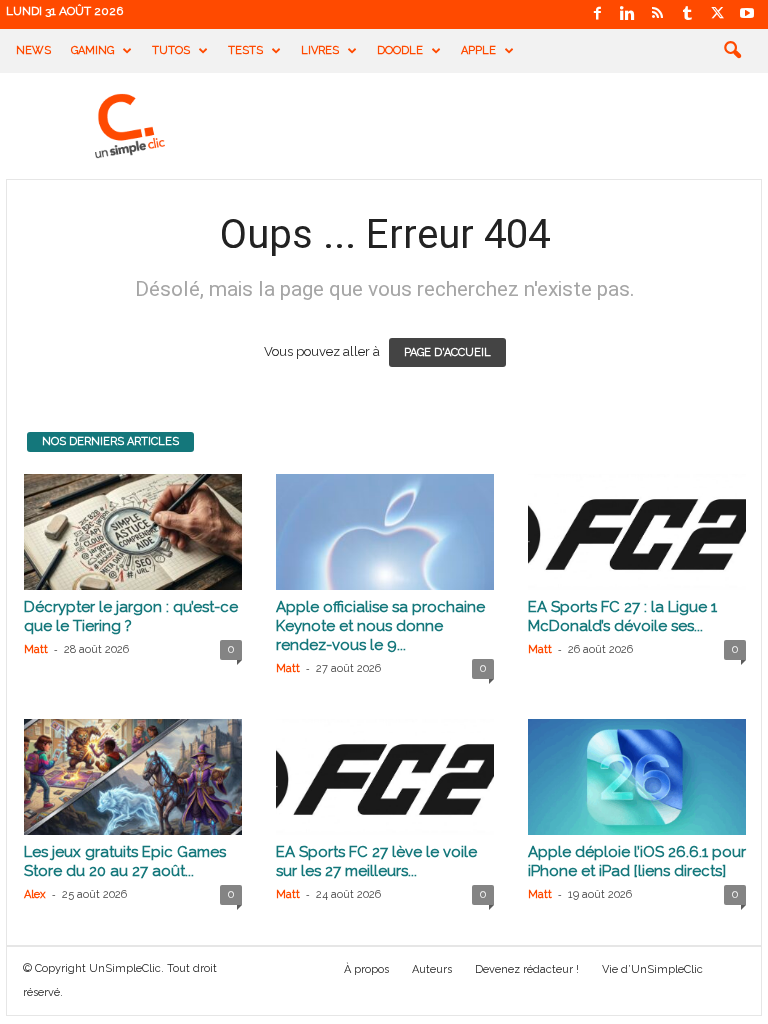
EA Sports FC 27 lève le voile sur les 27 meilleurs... (376, 861)
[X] (717, 14)
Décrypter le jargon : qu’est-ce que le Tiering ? (131, 616)
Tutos (171, 50)
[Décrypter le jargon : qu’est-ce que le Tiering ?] (133, 532)
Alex (35, 894)
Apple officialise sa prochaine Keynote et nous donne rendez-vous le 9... (380, 626)
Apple (478, 50)
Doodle (400, 50)
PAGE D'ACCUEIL (447, 352)
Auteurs (432, 969)
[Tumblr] (687, 14)
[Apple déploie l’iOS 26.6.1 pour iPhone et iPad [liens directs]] (637, 777)
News (33, 50)
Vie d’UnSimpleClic (652, 969)
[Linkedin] (627, 14)
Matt (36, 649)
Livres (320, 50)
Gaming (92, 50)
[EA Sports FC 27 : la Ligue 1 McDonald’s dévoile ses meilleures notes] (637, 532)
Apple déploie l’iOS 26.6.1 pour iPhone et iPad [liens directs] (637, 861)
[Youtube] (747, 14)
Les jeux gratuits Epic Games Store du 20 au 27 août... (125, 861)
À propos (366, 969)
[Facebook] (597, 14)
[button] (732, 51)
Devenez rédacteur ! (527, 969)
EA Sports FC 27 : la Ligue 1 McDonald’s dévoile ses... (622, 616)
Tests (245, 50)
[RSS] (657, 14)
